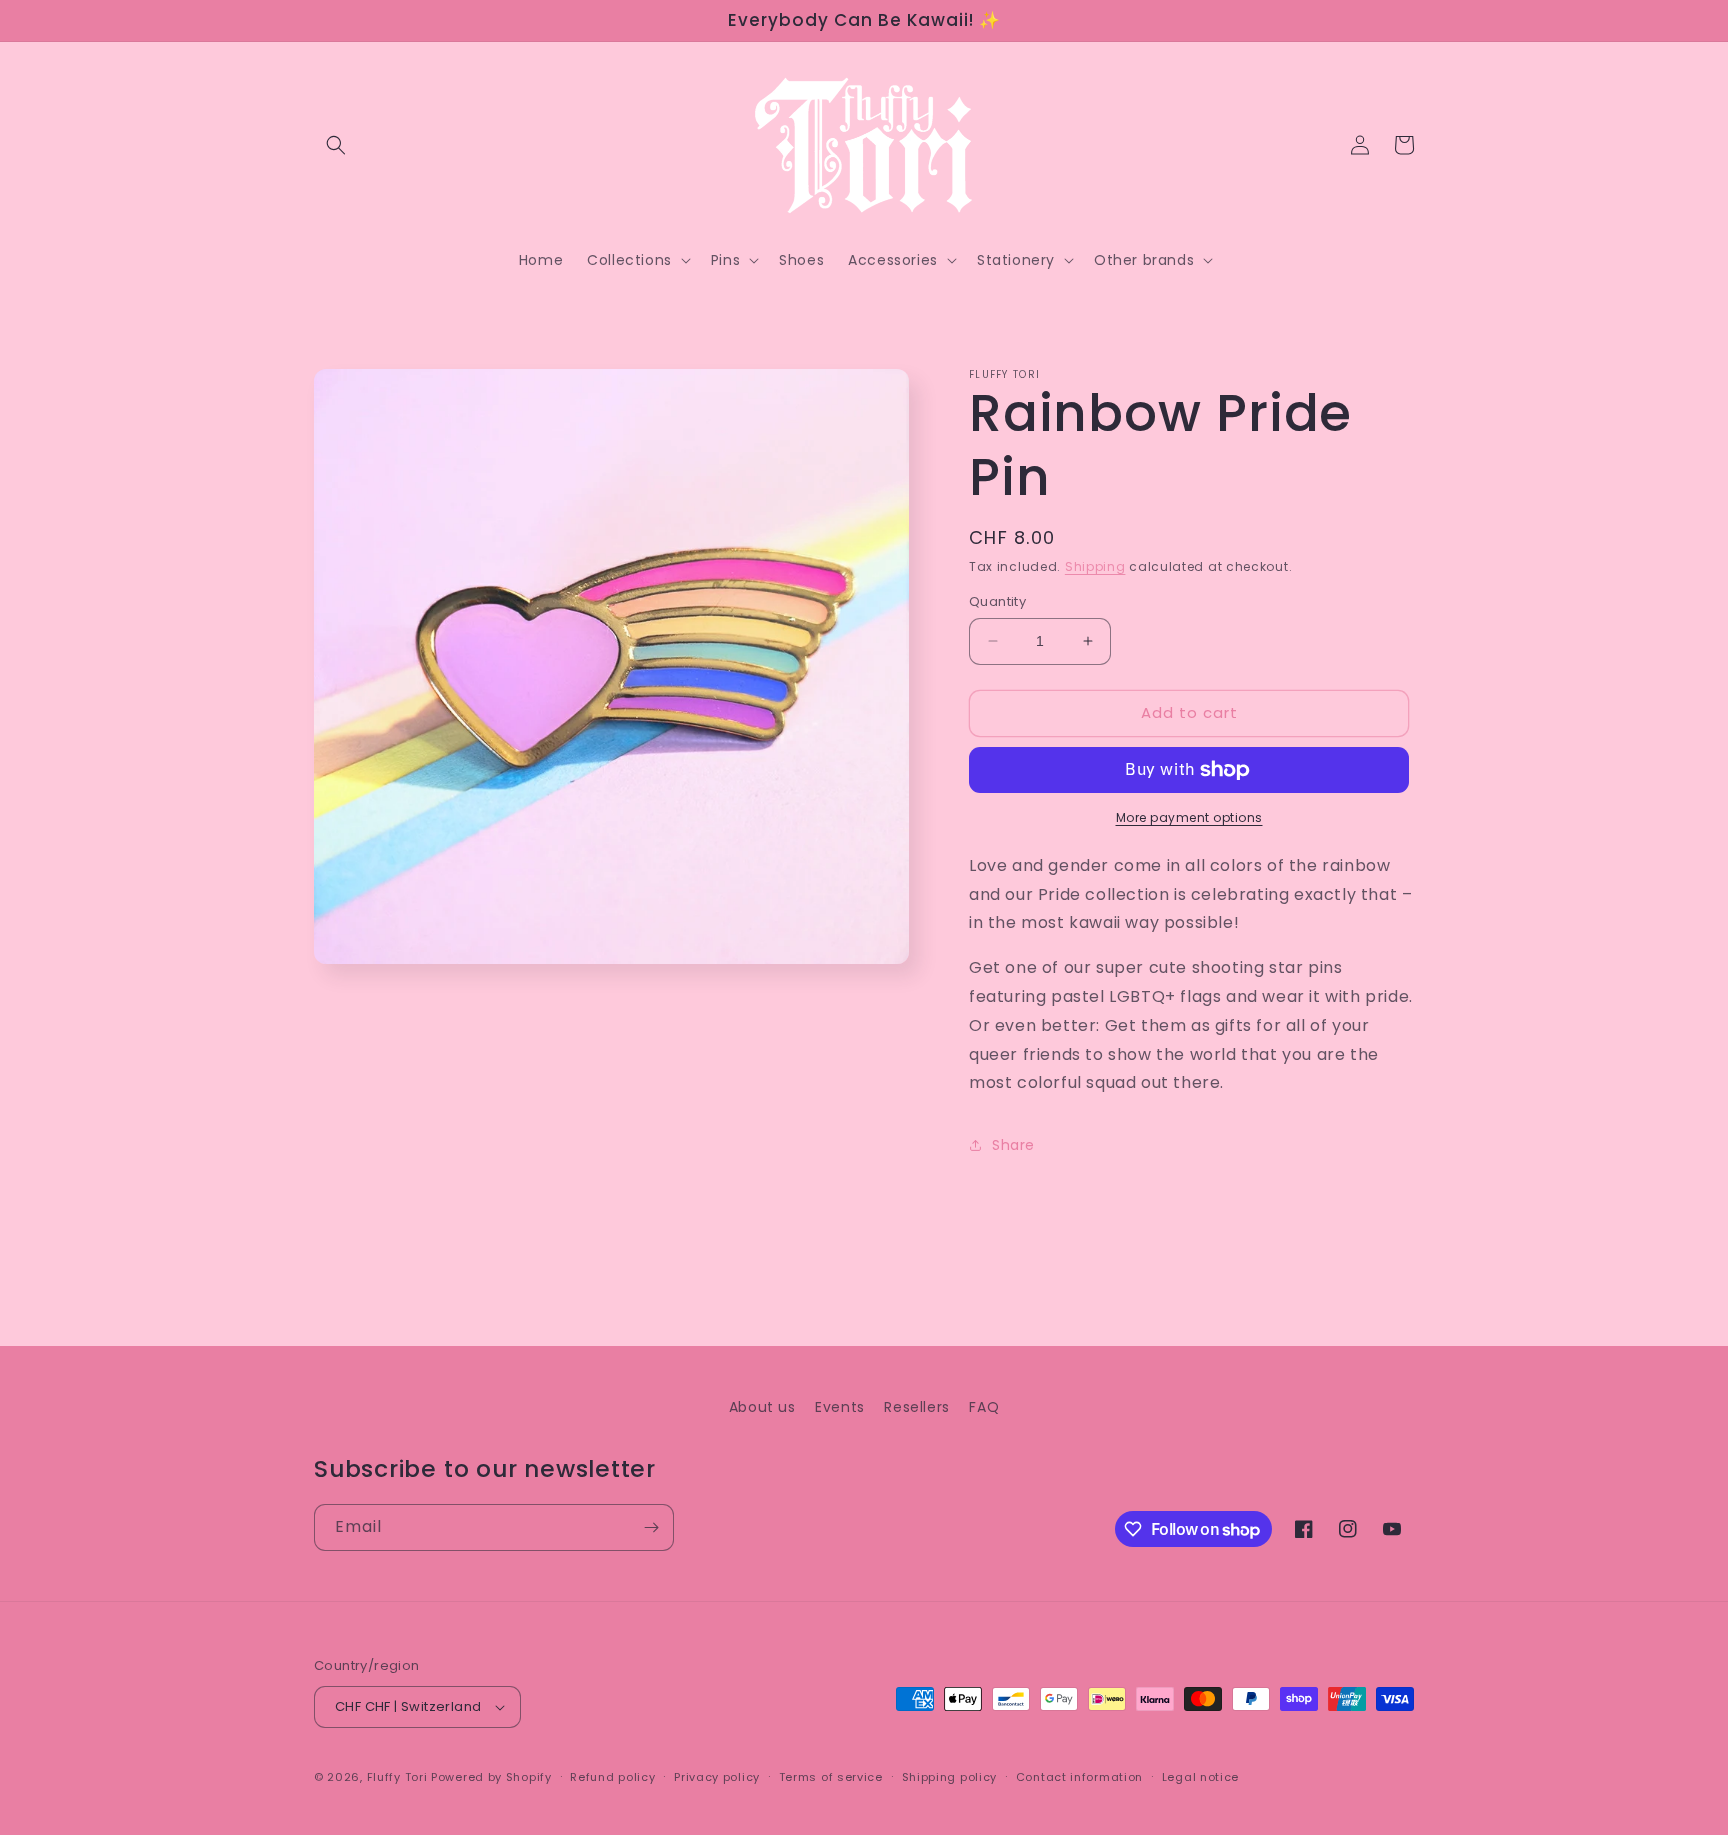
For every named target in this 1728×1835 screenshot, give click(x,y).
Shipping (1095, 566)
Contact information (1079, 1777)
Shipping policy (950, 1777)
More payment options (1189, 817)
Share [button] (1013, 1145)
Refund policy (612, 1777)
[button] (336, 145)
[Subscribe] (651, 1527)
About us (762, 1407)
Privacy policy (717, 1777)
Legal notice (1200, 1777)
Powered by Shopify (491, 1777)
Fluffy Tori (397, 1777)
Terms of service (831, 1777)
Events (840, 1407)
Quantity (997, 601)
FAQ (984, 1407)
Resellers (916, 1407)
